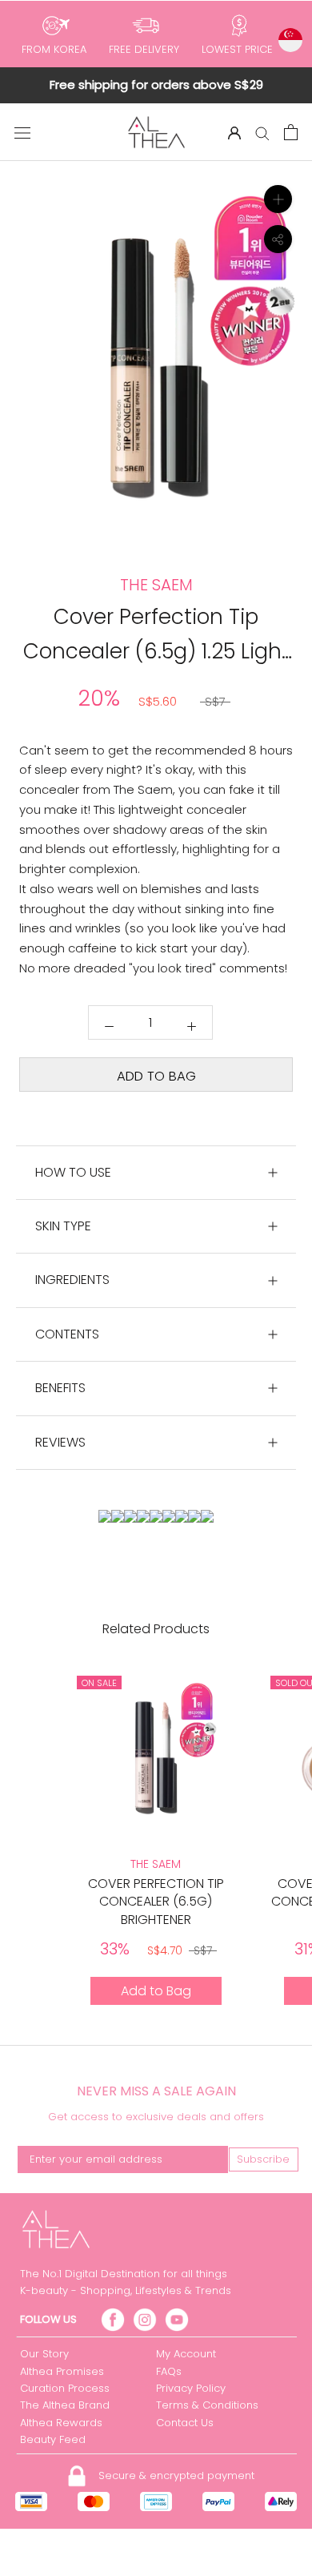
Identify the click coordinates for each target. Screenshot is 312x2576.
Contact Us (185, 2423)
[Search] (262, 133)
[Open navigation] (22, 132)
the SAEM (156, 1864)
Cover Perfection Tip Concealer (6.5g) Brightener (156, 1902)
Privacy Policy (191, 2388)
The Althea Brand (65, 2405)
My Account (186, 2354)
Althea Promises (62, 2371)
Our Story (44, 2354)
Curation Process (65, 2388)
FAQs (169, 2371)
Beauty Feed (53, 2439)
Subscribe (263, 2159)
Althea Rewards (61, 2423)
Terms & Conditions (207, 2405)
